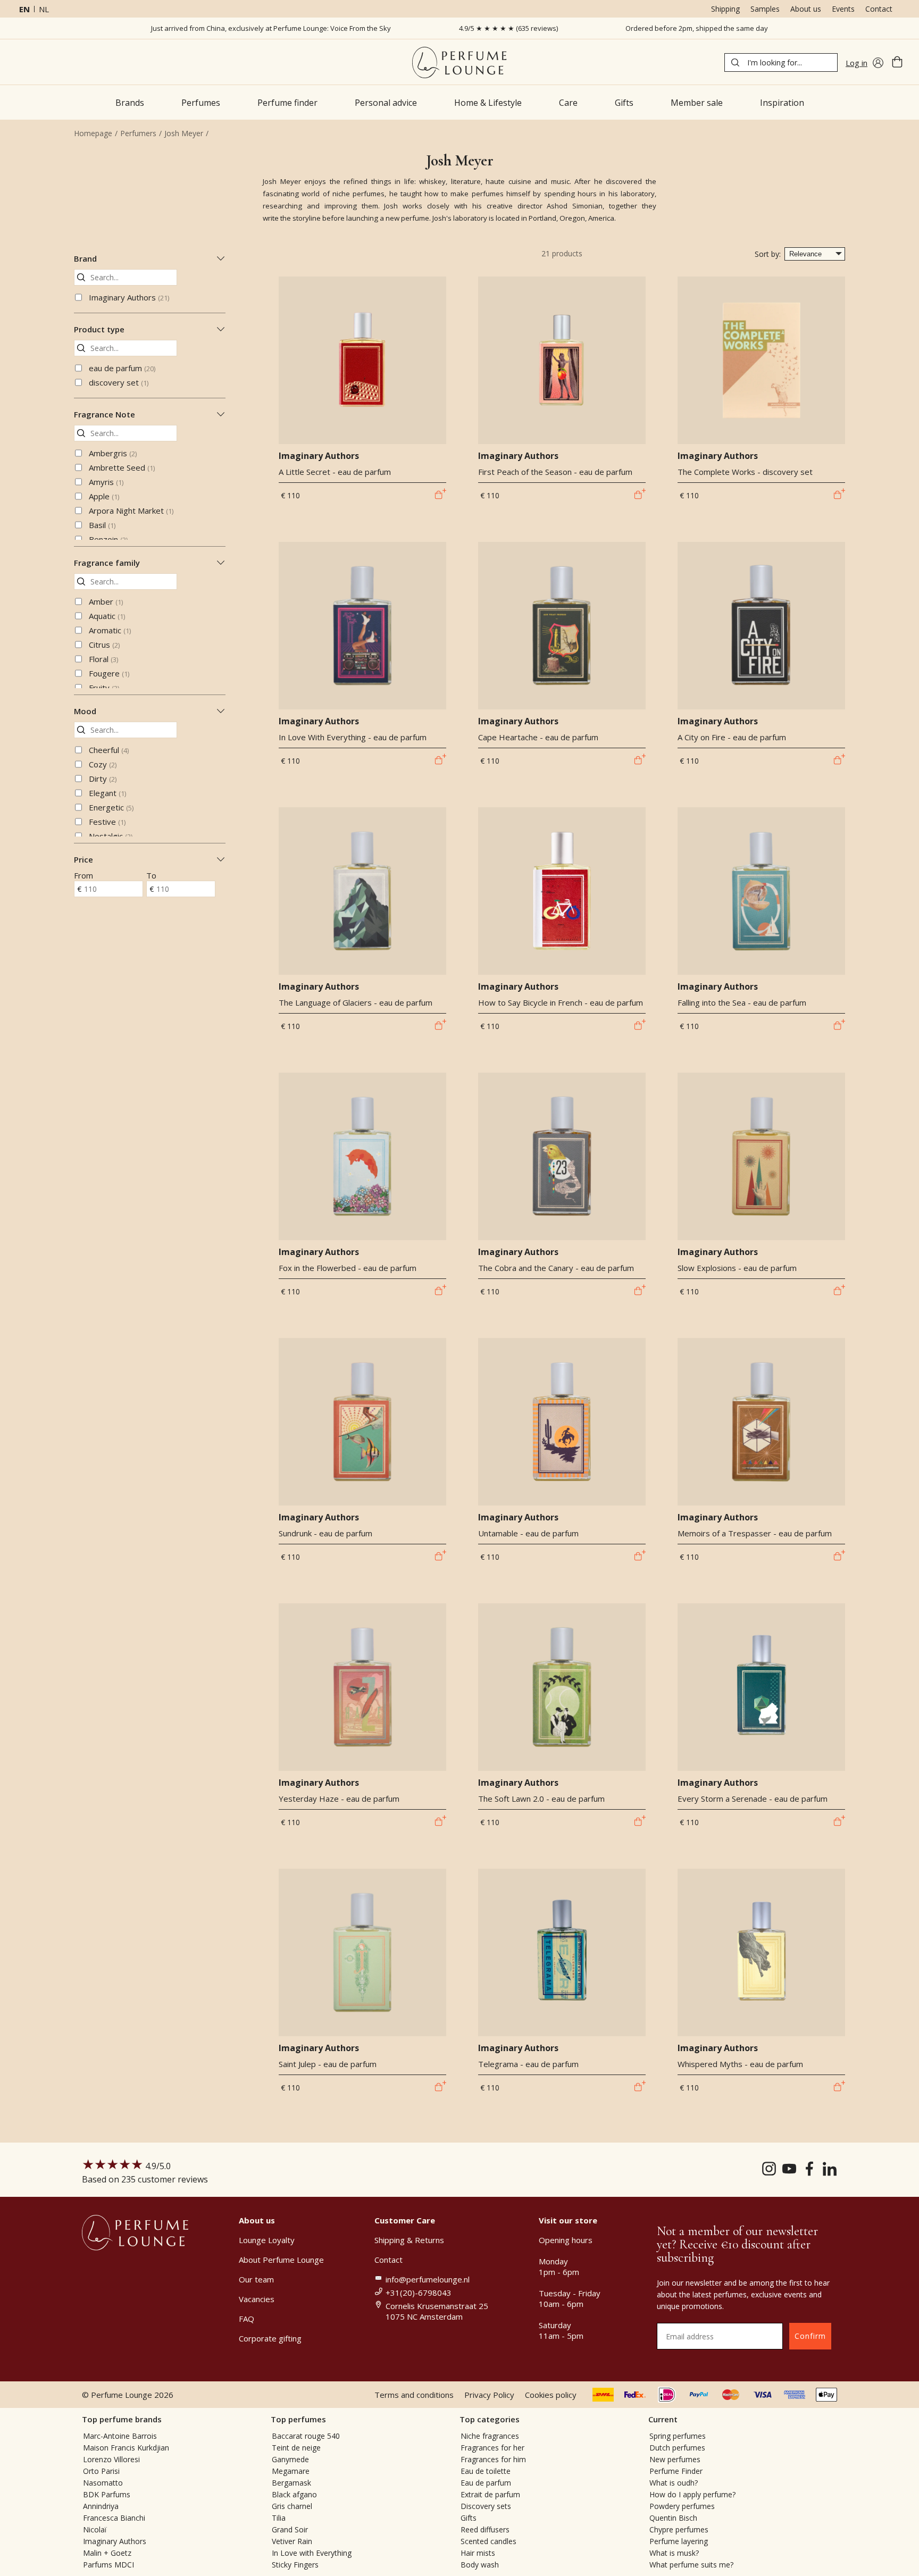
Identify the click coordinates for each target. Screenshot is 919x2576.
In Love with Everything (312, 2553)
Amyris (106, 482)
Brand (85, 258)
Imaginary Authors (129, 297)
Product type (99, 329)
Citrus (104, 645)
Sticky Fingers (295, 2565)
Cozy (103, 764)
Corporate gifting (270, 2338)
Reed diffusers (485, 2529)
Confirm (810, 2336)
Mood (85, 711)
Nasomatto (103, 2483)
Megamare (291, 2471)
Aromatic (110, 630)
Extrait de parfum (490, 2494)
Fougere (109, 673)
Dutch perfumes (677, 2448)
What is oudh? (674, 2483)
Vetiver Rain (292, 2541)
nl (44, 9)
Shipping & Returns (409, 2240)
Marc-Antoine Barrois (120, 2436)
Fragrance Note (105, 414)
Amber (106, 601)
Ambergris (113, 453)
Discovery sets (486, 2506)
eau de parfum (122, 368)
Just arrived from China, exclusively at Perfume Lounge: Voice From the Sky (271, 28)
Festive (107, 822)
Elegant (107, 793)
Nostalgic (111, 836)
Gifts (469, 2518)
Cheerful (109, 750)
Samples (765, 9)
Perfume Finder (676, 2471)
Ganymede (290, 2459)
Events (843, 9)
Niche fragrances (490, 2436)
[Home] (459, 62)
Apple (104, 496)
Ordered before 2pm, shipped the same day (697, 28)
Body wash (480, 2565)
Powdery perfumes (682, 2506)
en (24, 9)
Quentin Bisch (673, 2518)
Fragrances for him (493, 2459)
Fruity (104, 688)
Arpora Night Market (131, 511)
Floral (103, 659)
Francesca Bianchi (114, 2518)
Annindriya (101, 2506)
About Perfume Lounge (281, 2260)
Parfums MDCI (108, 2565)
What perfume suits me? (691, 2565)
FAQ (247, 2319)
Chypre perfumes (679, 2529)
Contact (879, 9)
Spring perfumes (678, 2436)
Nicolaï (95, 2529)
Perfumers (138, 133)
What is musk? (674, 2553)
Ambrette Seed (122, 467)
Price (83, 859)
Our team (256, 2279)
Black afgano (294, 2494)
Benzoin (108, 539)
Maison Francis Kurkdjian (126, 2448)
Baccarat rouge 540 (306, 2436)
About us (806, 9)
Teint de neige (296, 2448)
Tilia (279, 2518)
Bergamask (291, 2483)
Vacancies (257, 2299)
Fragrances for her (492, 2448)
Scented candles (488, 2541)
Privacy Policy (489, 2395)
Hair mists (478, 2553)
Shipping (725, 9)
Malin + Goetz (107, 2553)
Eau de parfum (486, 2483)
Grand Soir (290, 2529)
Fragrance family (107, 563)
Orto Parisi (101, 2471)
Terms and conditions (414, 2395)
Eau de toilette (486, 2471)
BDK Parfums (107, 2494)
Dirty (103, 779)
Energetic (111, 807)
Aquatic (107, 616)
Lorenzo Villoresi (111, 2459)
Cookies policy (551, 2395)
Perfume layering (679, 2541)
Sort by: (768, 254)
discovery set (119, 382)
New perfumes (675, 2459)
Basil (102, 525)
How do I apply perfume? (692, 2494)
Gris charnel (292, 2506)
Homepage (93, 133)
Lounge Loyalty (267, 2240)
